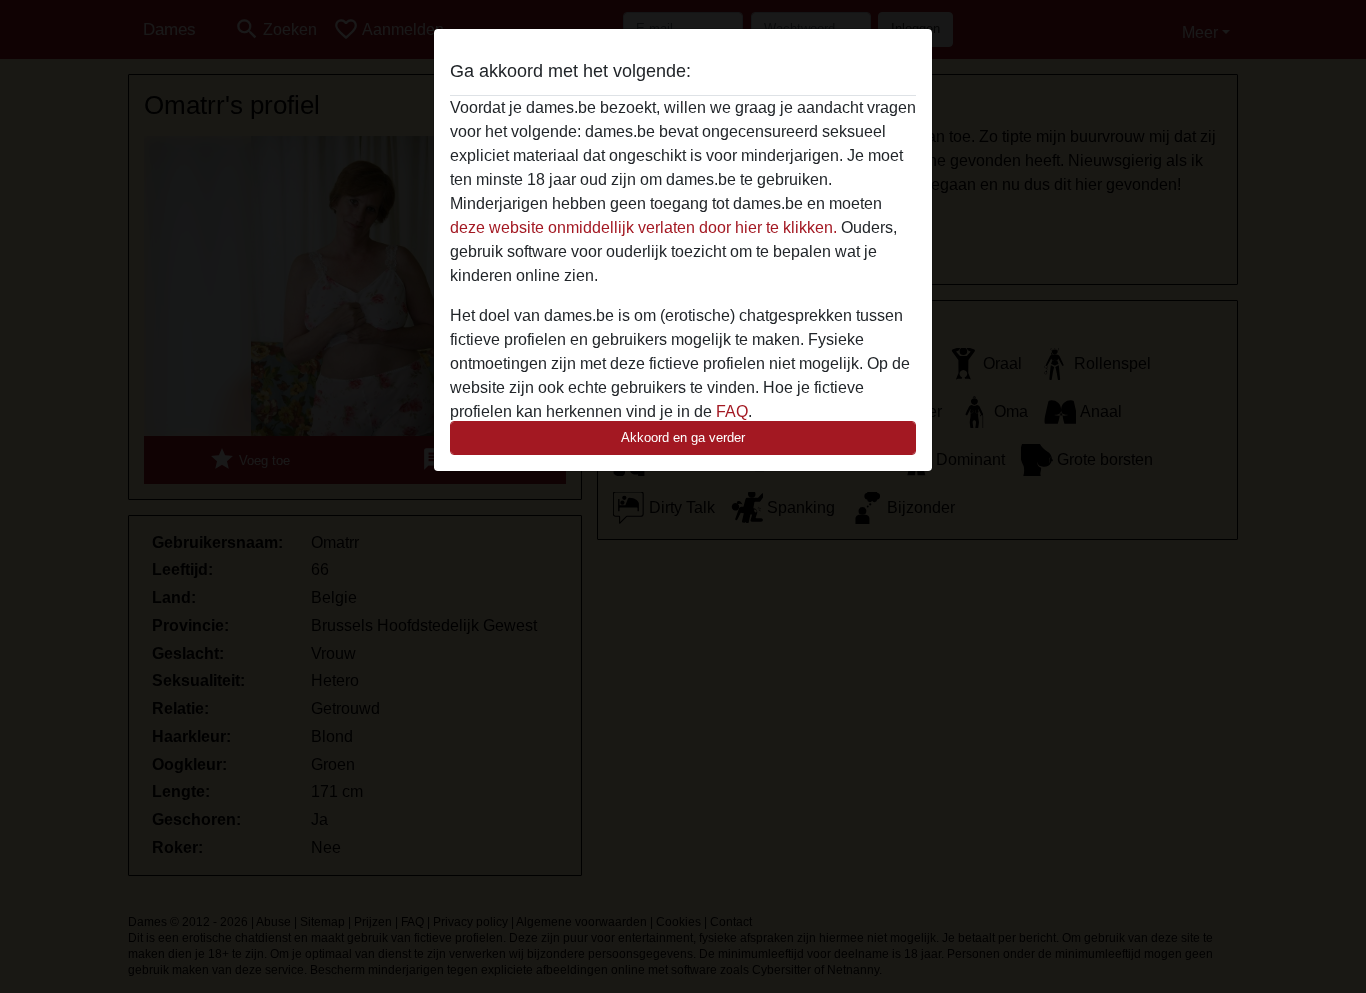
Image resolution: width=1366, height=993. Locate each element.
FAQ (732, 411)
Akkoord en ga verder (683, 437)
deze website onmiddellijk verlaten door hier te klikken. (643, 227)
